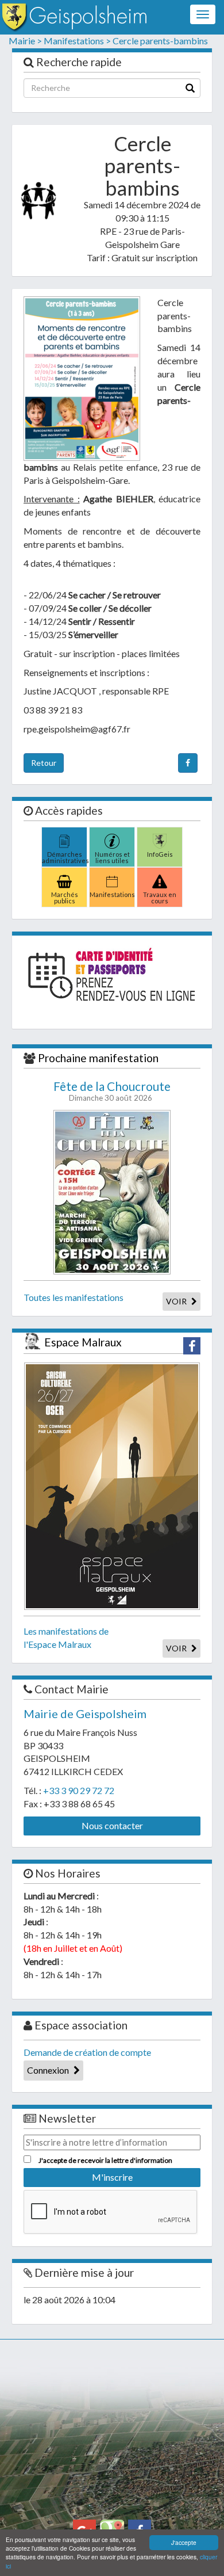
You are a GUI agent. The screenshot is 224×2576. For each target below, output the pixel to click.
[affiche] (82, 379)
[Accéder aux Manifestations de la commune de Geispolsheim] (112, 878)
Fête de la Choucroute (112, 1086)
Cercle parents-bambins (160, 41)
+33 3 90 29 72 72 (79, 1790)
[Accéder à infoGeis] (160, 838)
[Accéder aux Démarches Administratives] (64, 838)
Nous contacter (112, 1825)
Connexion (49, 2070)
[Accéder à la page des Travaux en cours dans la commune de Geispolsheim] (160, 878)
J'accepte (184, 2542)
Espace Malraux (83, 1342)
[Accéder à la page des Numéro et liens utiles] (112, 838)
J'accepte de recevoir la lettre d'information (105, 2160)
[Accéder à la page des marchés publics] (64, 878)
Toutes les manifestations (74, 1297)
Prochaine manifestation (98, 1058)
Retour (44, 763)
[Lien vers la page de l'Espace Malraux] (112, 1485)
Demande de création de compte (87, 2052)
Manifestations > (77, 41)
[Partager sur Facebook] (188, 763)
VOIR (177, 1301)
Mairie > (25, 41)
